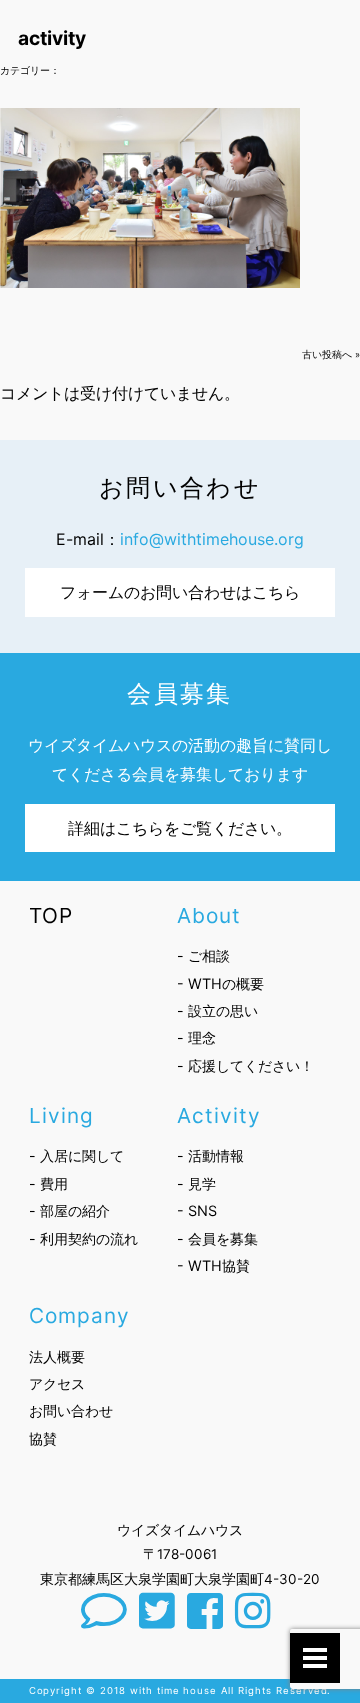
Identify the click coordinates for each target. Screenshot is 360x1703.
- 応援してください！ (245, 1065)
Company (79, 1315)
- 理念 (196, 1037)
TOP (51, 915)
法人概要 (57, 1356)
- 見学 (196, 1183)
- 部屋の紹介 (69, 1210)
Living (61, 1115)
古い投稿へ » (331, 354)
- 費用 (48, 1183)
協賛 (43, 1438)
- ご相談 (203, 955)
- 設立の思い (217, 1010)
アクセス (57, 1383)
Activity (219, 1115)
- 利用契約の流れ (83, 1238)
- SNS (197, 1210)
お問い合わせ (71, 1410)
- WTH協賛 (213, 1265)
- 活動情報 (210, 1155)
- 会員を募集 (217, 1238)
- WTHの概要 (220, 983)
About (209, 915)
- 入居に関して (76, 1155)
